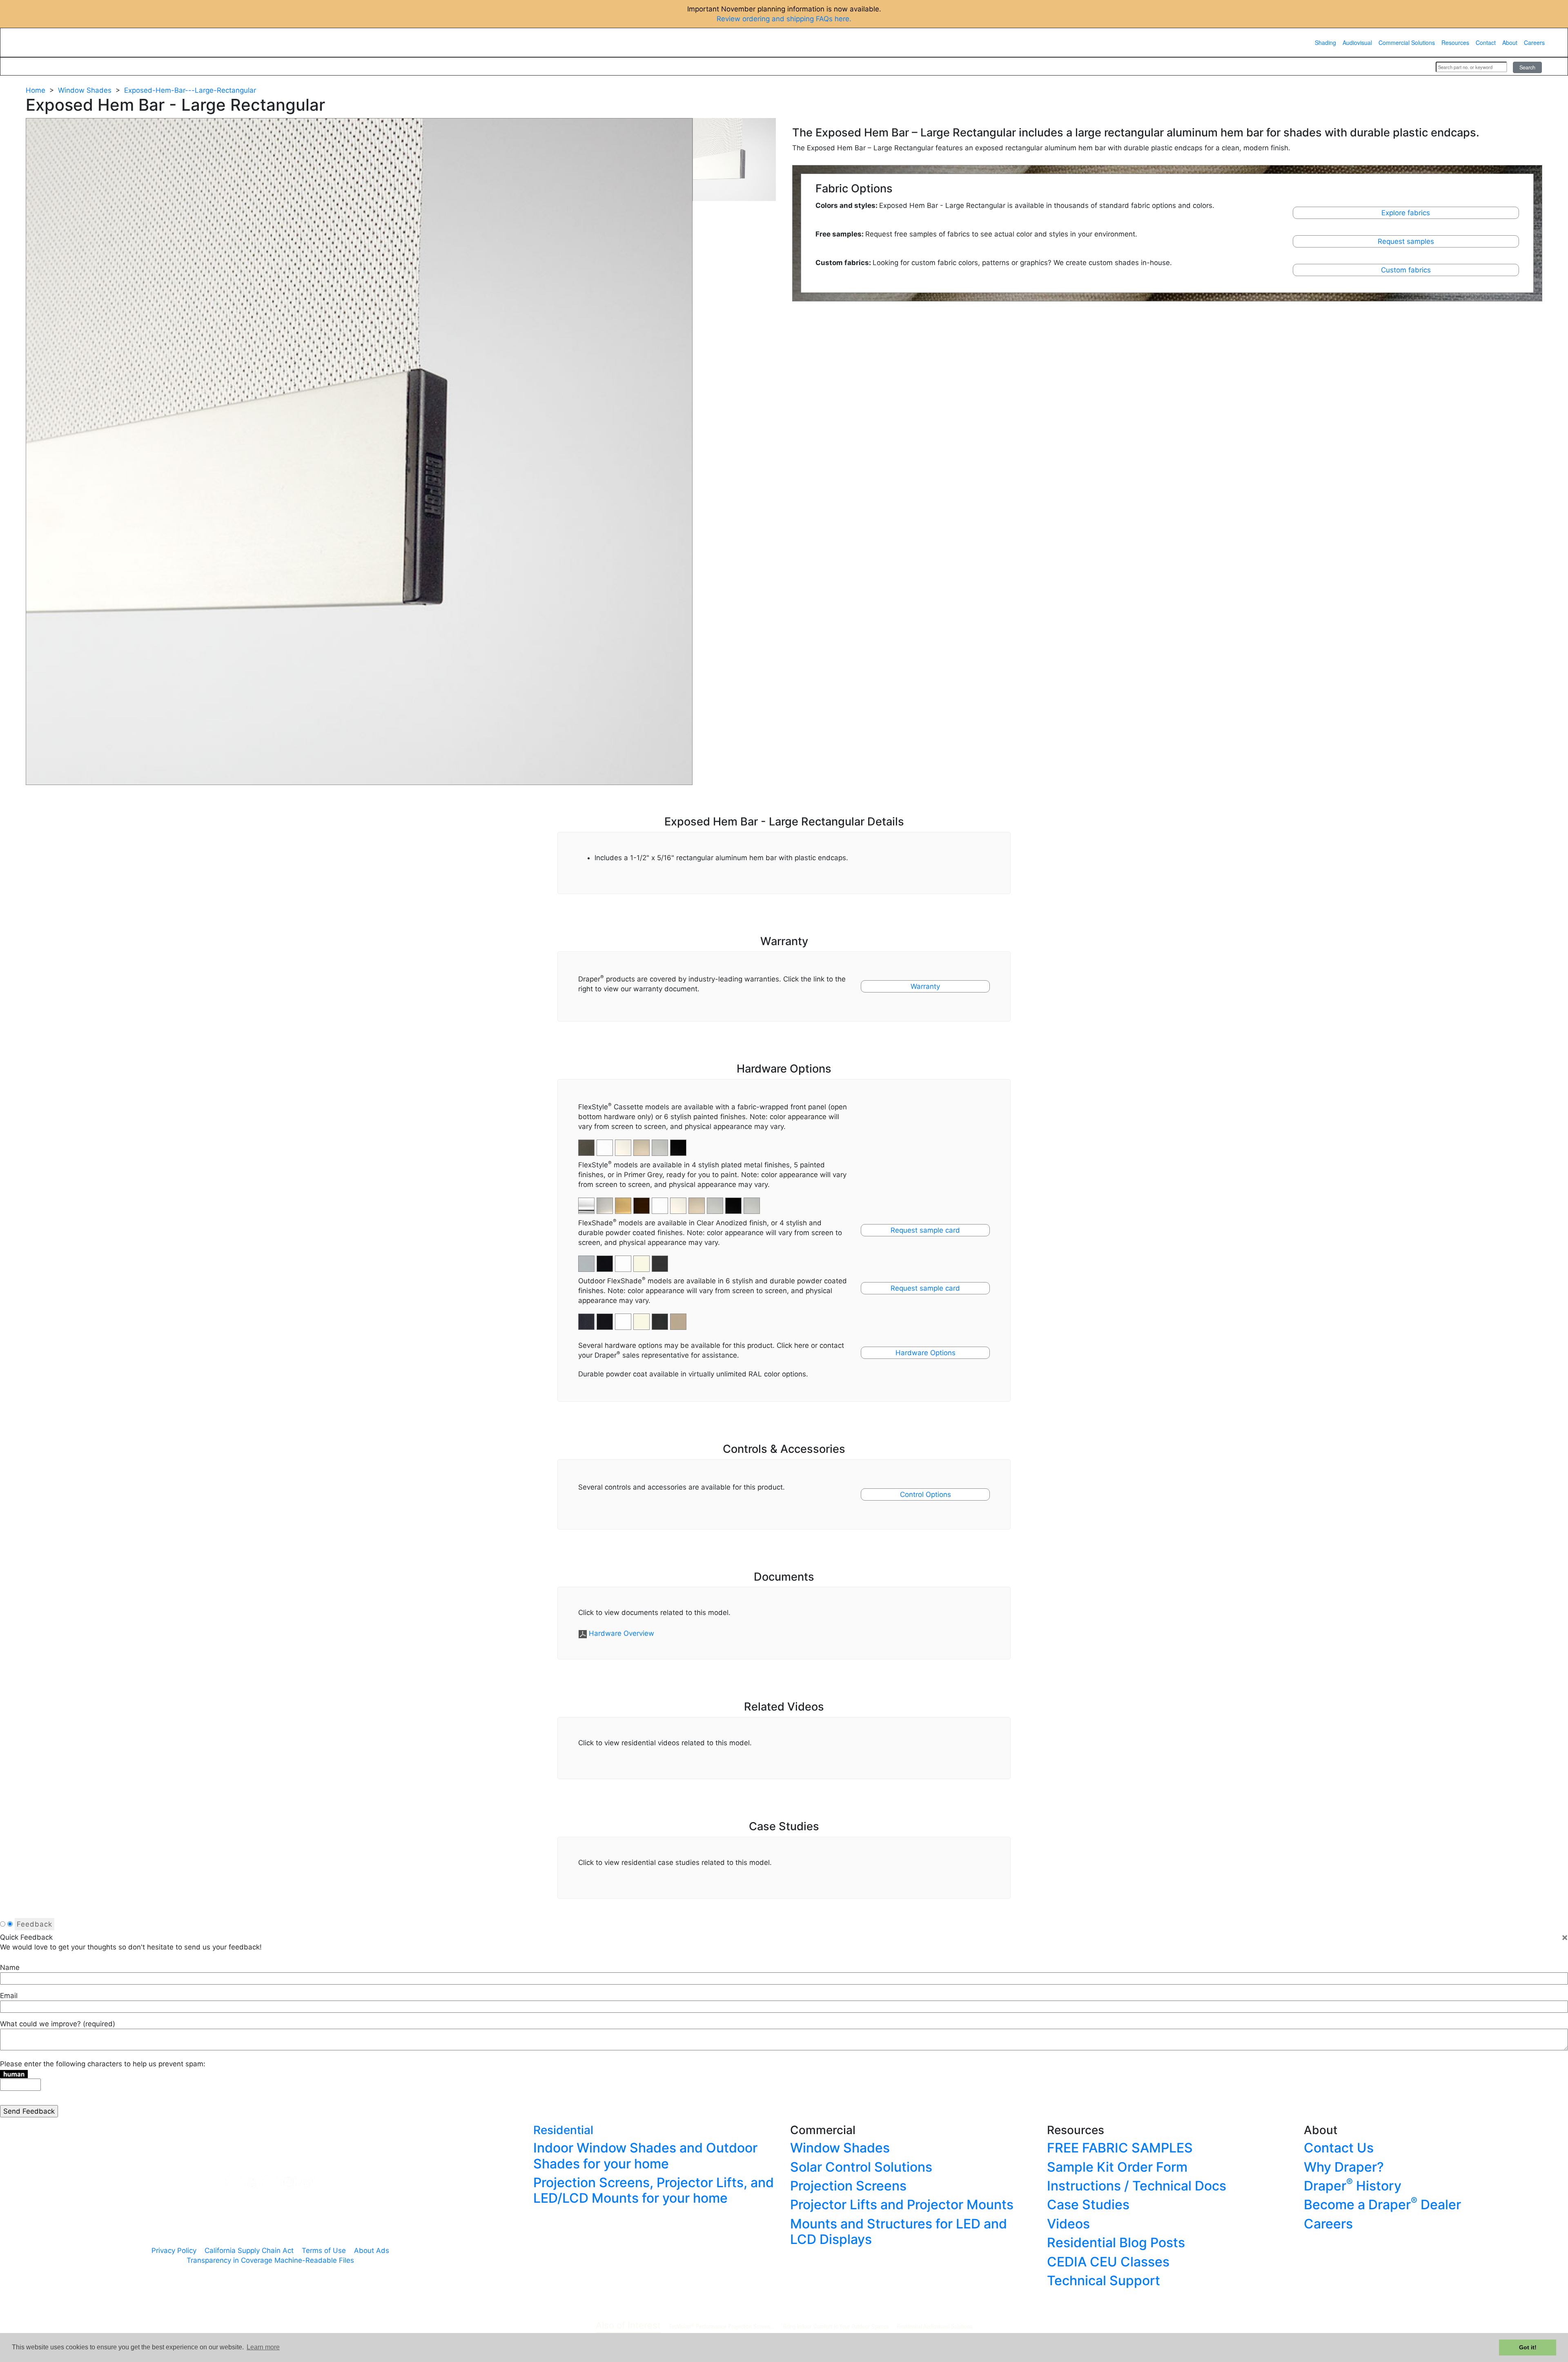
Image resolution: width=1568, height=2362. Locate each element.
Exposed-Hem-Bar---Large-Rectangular (190, 90)
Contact (1486, 42)
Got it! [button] (1528, 2347)
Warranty (925, 986)
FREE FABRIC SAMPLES (1120, 2148)
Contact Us (1339, 2148)
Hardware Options (925, 1353)
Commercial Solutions (1407, 42)
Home (36, 90)
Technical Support (1104, 2281)
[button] (606, 1201)
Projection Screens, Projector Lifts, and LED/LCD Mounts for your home (654, 2190)
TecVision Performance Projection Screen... (722, 2326)
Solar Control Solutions (861, 2167)
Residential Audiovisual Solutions (934, 2326)
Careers (1534, 42)
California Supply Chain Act (249, 2250)
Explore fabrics (1406, 213)
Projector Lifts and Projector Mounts (902, 2205)
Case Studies (1088, 2205)
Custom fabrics (1406, 270)
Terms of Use (324, 2250)
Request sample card (925, 1230)
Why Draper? (1344, 2167)
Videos (1068, 2224)
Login (1419, 67)
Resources (1455, 42)
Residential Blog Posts (1116, 2243)
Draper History (1353, 2186)
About (1510, 42)
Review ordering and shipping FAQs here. (784, 19)
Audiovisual (1357, 42)
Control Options (925, 1494)
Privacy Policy (174, 2250)
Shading (1325, 42)
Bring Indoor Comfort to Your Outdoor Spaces (836, 2326)
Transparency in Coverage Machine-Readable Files (270, 2260)
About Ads (372, 2250)
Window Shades (85, 90)
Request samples (1406, 241)
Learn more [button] (263, 2347)
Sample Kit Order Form (1117, 2167)
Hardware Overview (621, 1633)
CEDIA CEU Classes (1108, 2262)
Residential (563, 2130)
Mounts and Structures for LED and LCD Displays (899, 2232)
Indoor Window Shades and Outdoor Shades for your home (645, 2156)
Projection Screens (848, 2186)
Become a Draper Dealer (1382, 2205)
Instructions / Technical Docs (1137, 2186)
